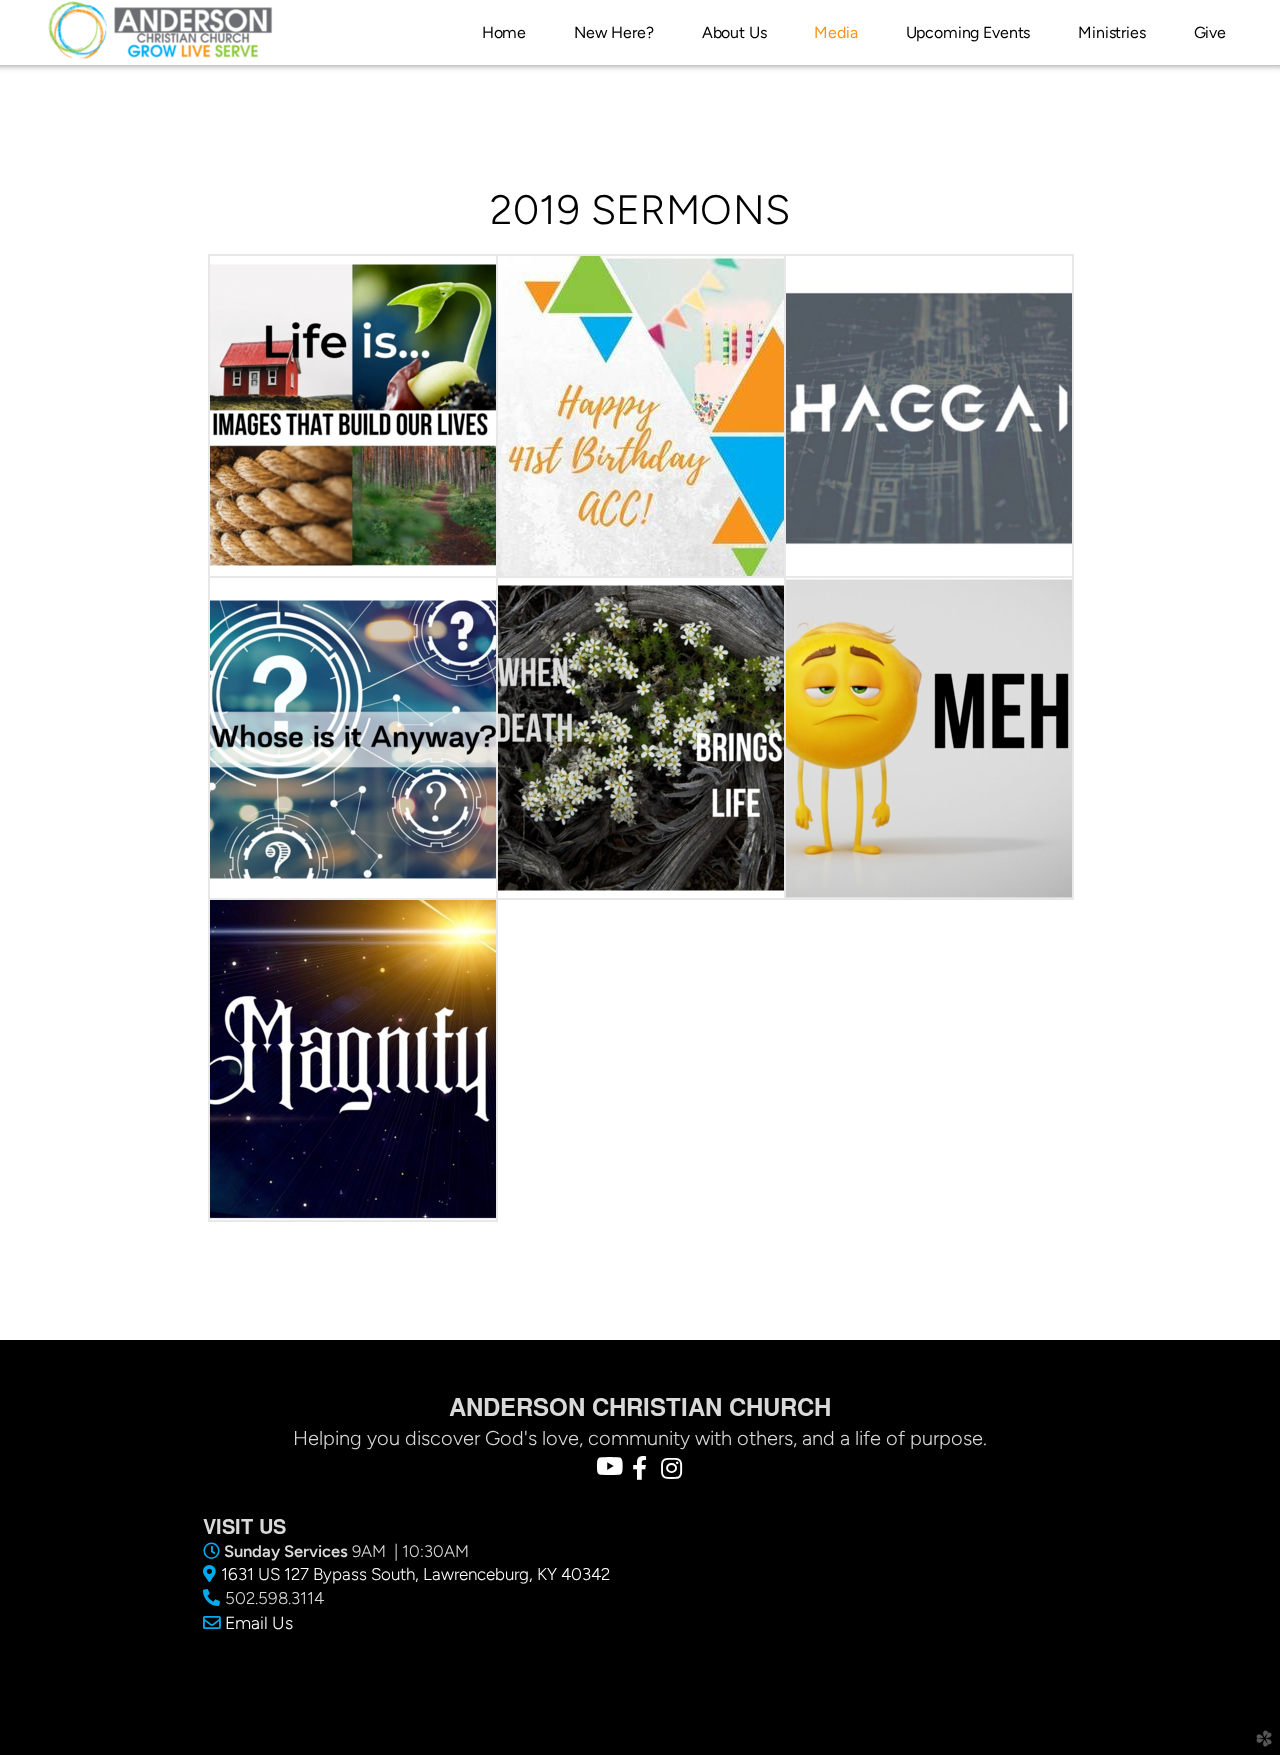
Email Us (259, 1622)
